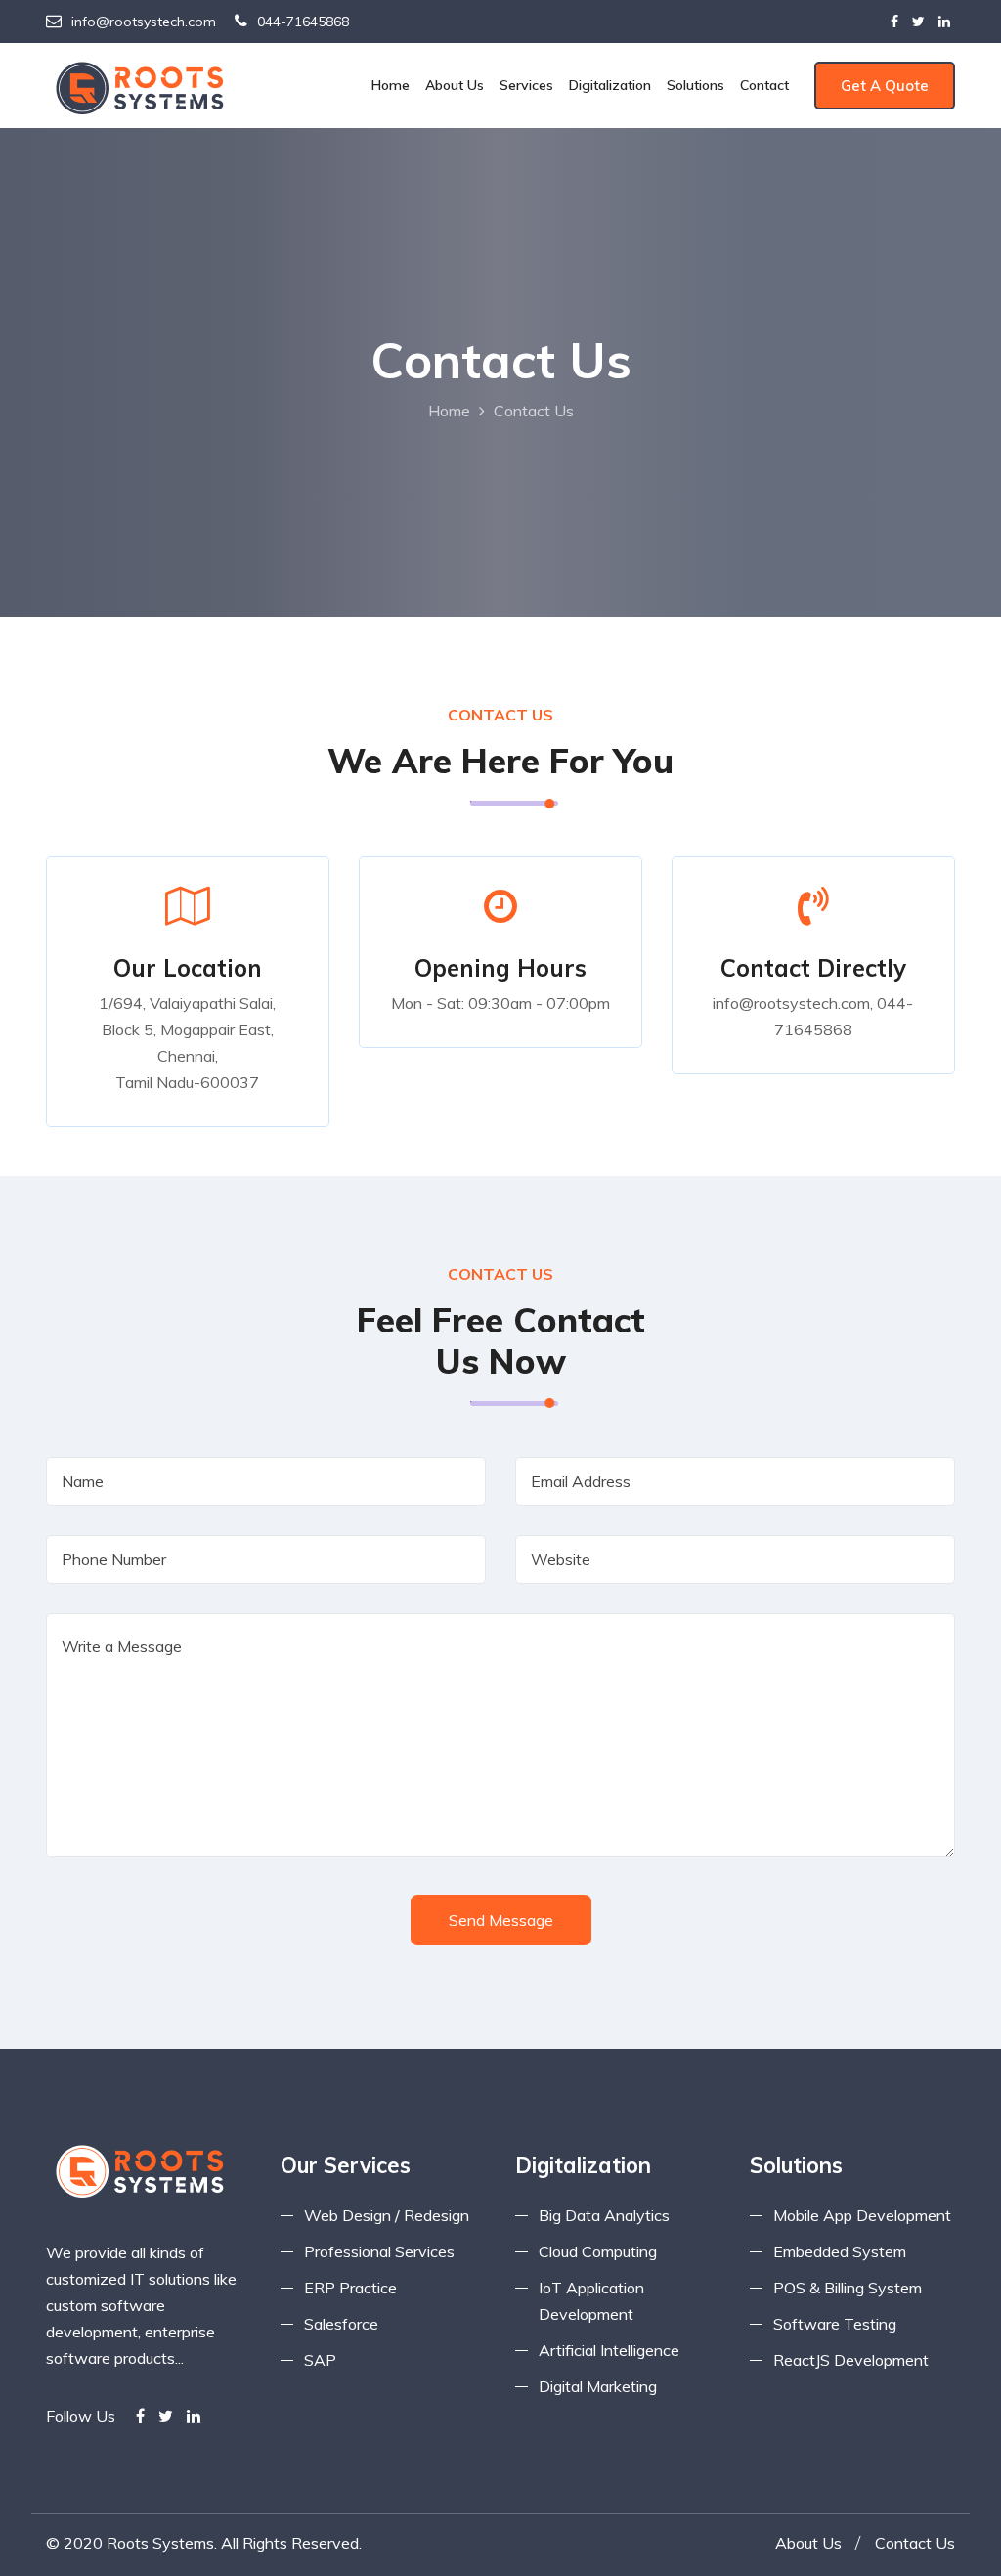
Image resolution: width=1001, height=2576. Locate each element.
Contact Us (915, 2543)
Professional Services (379, 2251)
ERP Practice (350, 2288)
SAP (320, 2360)
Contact (764, 85)
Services (526, 85)
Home (391, 85)
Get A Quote (885, 86)
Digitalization (610, 85)
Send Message (501, 1920)
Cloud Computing (598, 2251)
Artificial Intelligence (609, 2350)
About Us (455, 85)
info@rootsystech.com (144, 22)
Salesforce (341, 2324)
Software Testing (835, 2324)
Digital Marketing (598, 2386)
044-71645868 (303, 22)
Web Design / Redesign (387, 2215)
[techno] (144, 86)
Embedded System (840, 2251)
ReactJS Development (851, 2360)
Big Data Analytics (604, 2215)
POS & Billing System (848, 2288)
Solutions (696, 85)
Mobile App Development (862, 2215)
